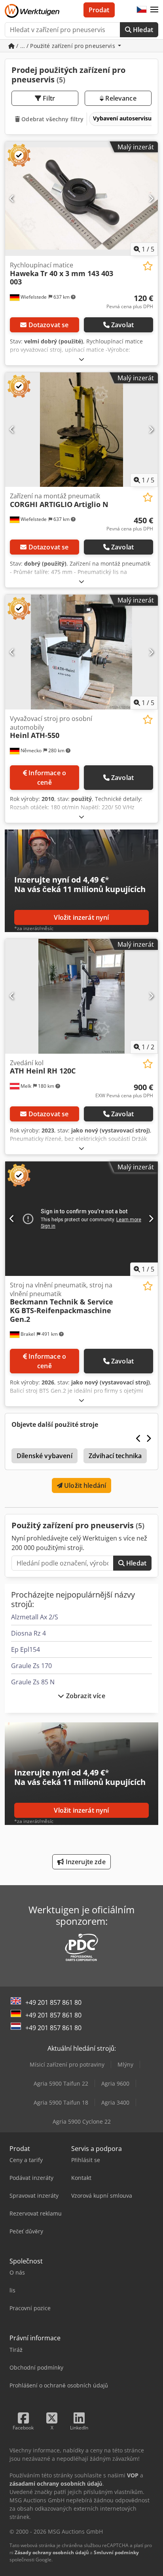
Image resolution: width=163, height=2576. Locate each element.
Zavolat (122, 325)
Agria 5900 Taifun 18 (61, 2102)
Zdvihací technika (115, 1456)
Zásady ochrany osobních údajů (52, 2552)
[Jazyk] (142, 10)
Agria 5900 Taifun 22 (61, 2083)
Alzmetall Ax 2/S (35, 1617)
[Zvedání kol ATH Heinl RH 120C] (81, 996)
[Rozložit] (81, 359)
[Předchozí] (12, 198)
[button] (154, 10)
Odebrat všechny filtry (52, 119)
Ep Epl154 (26, 1649)
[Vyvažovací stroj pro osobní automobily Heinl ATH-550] (81, 652)
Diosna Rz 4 (28, 1633)
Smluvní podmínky (116, 2552)
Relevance (120, 98)
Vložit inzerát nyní (81, 917)
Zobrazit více (84, 1696)
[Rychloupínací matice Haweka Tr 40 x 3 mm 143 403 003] (81, 199)
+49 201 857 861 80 (53, 2002)
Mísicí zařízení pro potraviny (67, 2064)
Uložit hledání (84, 1485)
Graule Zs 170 (31, 1666)
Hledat (142, 30)
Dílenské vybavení (45, 1456)
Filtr (48, 98)
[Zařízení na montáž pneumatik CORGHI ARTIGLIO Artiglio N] (81, 430)
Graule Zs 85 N (33, 1682)
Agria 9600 (115, 2083)
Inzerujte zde (84, 1862)
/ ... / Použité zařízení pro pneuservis (66, 46)
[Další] (151, 198)
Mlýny (125, 2064)
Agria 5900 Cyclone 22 (82, 2121)
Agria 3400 (115, 2102)
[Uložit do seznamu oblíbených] (148, 266)
